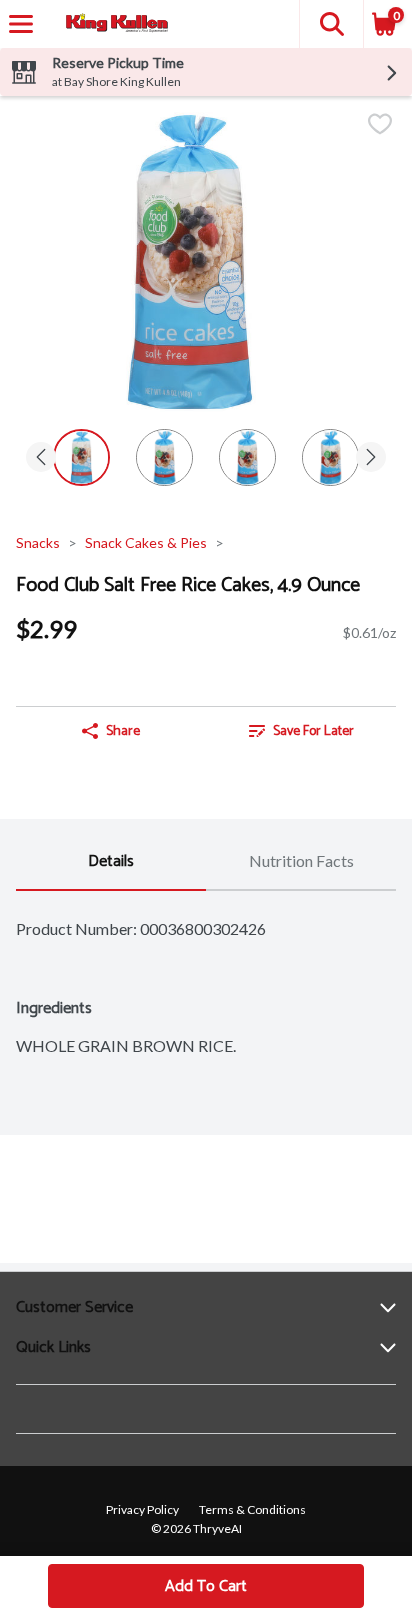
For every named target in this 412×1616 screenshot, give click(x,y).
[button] (331, 24)
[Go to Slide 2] (164, 457)
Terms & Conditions (252, 1509)
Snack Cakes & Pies (146, 542)
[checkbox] (380, 125)
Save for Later (313, 731)
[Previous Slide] (41, 458)
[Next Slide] (371, 458)
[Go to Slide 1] (81, 457)
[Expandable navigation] (21, 24)
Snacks (38, 542)
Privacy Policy (142, 1509)
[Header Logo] (113, 24)
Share (123, 731)
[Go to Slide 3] (247, 457)
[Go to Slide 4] (330, 457)
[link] (301, 731)
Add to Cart (206, 1586)
